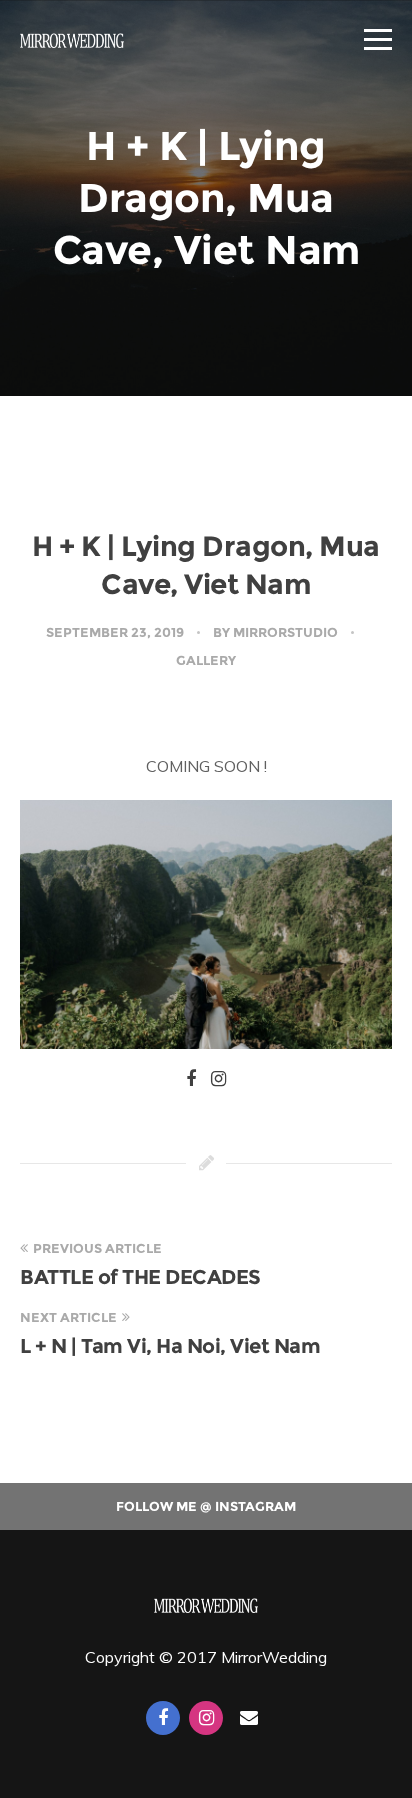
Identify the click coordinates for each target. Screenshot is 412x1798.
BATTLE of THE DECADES (140, 1277)
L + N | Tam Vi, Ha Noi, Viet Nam (170, 1346)
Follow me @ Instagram (206, 1506)
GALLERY (206, 660)
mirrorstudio (285, 632)
